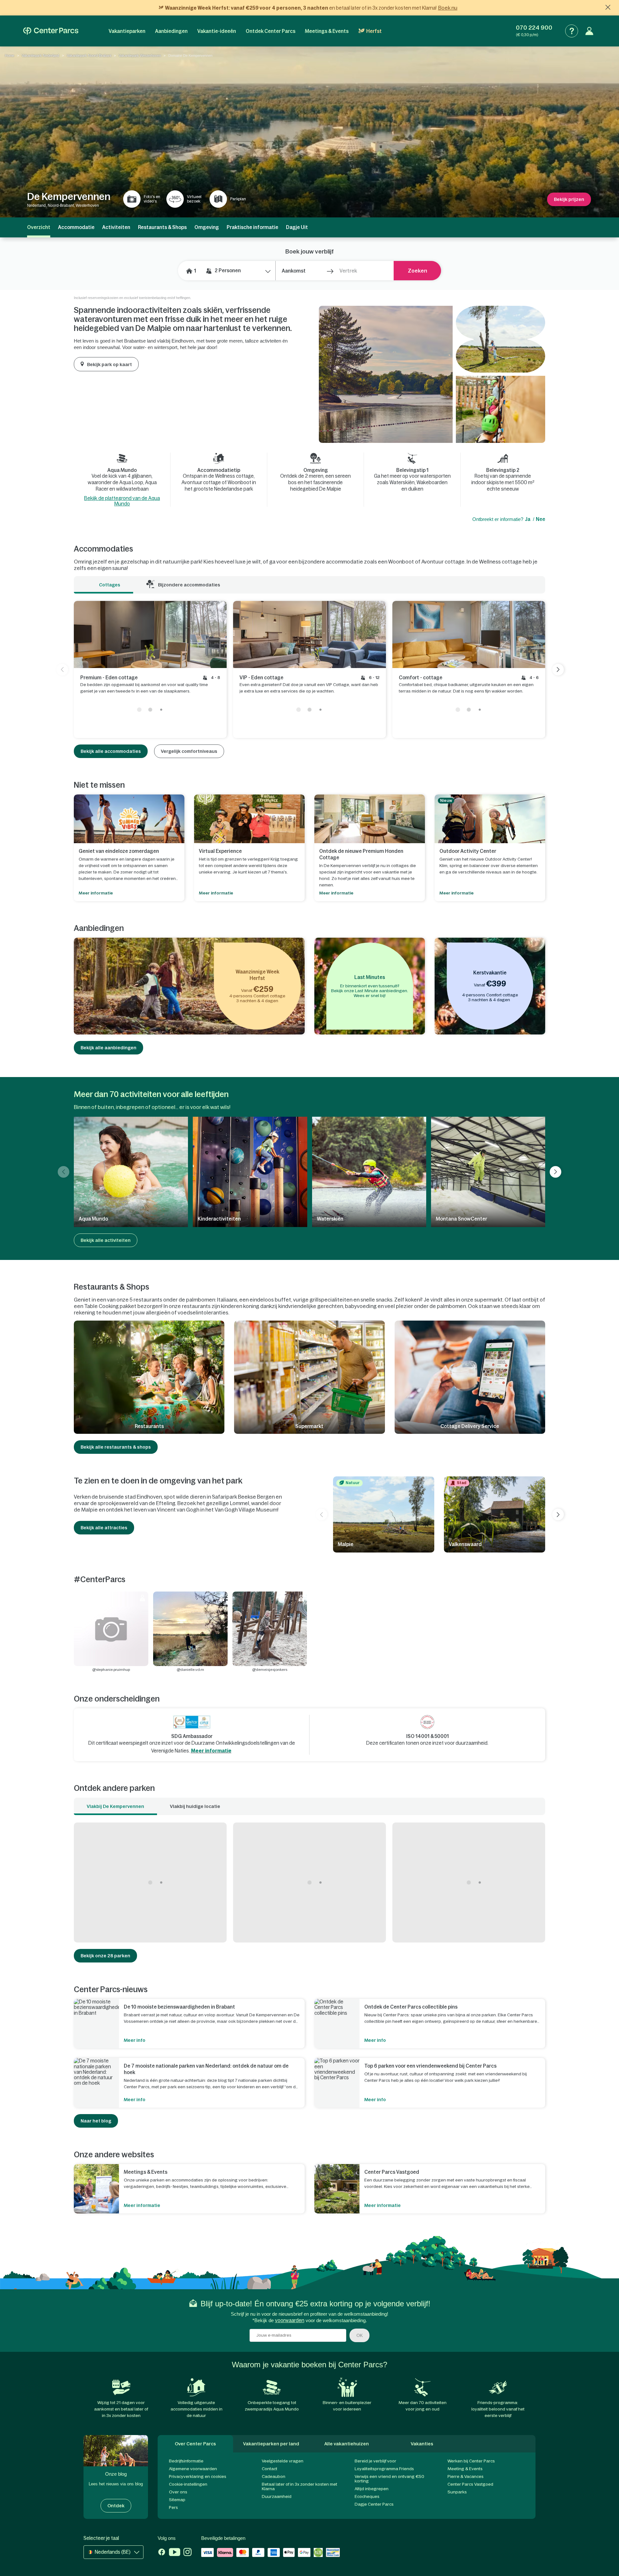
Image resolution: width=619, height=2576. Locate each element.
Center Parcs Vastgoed (470, 2484)
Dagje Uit (297, 227)
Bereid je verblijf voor (375, 2461)
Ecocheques (367, 2496)
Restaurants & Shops (162, 227)
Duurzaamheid (277, 2496)
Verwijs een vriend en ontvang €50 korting (389, 2479)
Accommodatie (76, 227)
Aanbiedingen (171, 31)
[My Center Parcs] (589, 31)
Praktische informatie (252, 227)
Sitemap (177, 2500)
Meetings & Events (327, 31)
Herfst (374, 31)
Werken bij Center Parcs (471, 2461)
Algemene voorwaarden (193, 2469)
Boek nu (448, 8)
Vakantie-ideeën (217, 31)
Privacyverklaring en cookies (198, 2476)
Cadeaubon (274, 2476)
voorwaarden (290, 2320)
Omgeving (207, 227)
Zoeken (418, 271)
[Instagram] (187, 2553)
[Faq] (572, 31)
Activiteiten (116, 227)
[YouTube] (175, 2553)
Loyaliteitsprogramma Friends (384, 2469)
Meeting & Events (465, 2469)
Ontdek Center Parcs (270, 31)
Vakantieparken (127, 31)
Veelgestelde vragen (283, 2461)
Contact (270, 2469)
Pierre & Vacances (466, 2476)
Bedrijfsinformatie (186, 2461)
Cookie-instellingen (188, 2484)
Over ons (178, 2492)
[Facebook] (162, 2553)
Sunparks (457, 2492)
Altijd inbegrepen (372, 2489)
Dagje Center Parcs (374, 2504)
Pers (173, 2507)
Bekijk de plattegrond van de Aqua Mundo (122, 501)
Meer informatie (211, 1751)
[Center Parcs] (51, 31)
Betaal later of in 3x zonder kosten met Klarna (300, 2486)
